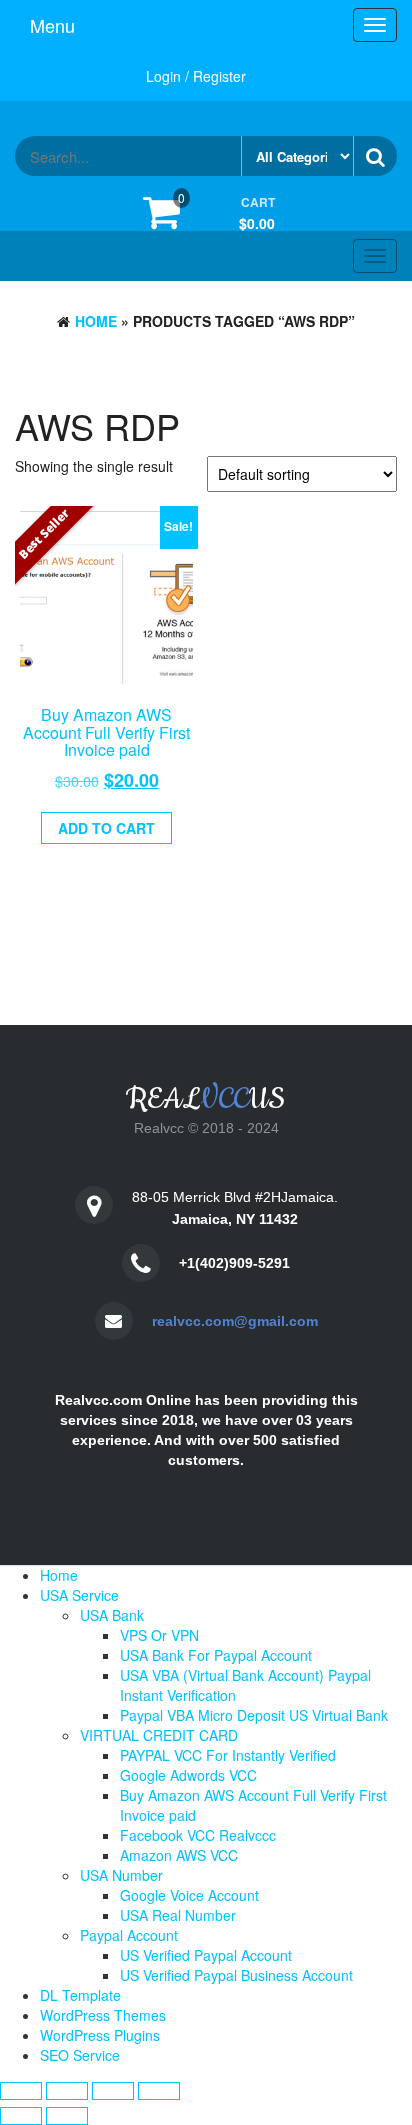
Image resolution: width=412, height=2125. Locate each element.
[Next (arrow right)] (67, 2116)
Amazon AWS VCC (179, 1855)
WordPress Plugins (100, 2035)
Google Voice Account (189, 1895)
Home (96, 321)
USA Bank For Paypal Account (216, 1655)
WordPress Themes (103, 2015)
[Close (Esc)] (159, 2091)
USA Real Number (178, 1915)
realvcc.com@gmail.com (235, 1321)
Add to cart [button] (106, 828)
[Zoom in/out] (21, 2091)
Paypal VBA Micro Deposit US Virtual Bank (254, 1715)
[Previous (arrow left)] (21, 2116)
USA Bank (112, 1615)
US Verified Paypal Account (206, 1955)
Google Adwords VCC (188, 1775)
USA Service (79, 1595)
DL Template (80, 1995)
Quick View (114, 730)
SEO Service (80, 2055)
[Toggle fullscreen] (67, 2091)
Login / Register (196, 76)
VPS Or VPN (159, 1635)
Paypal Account (129, 1935)
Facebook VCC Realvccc (198, 1835)
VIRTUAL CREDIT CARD (159, 1735)
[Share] (113, 2091)
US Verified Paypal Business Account (236, 1975)
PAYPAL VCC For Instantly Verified (228, 1755)
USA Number (121, 1875)
